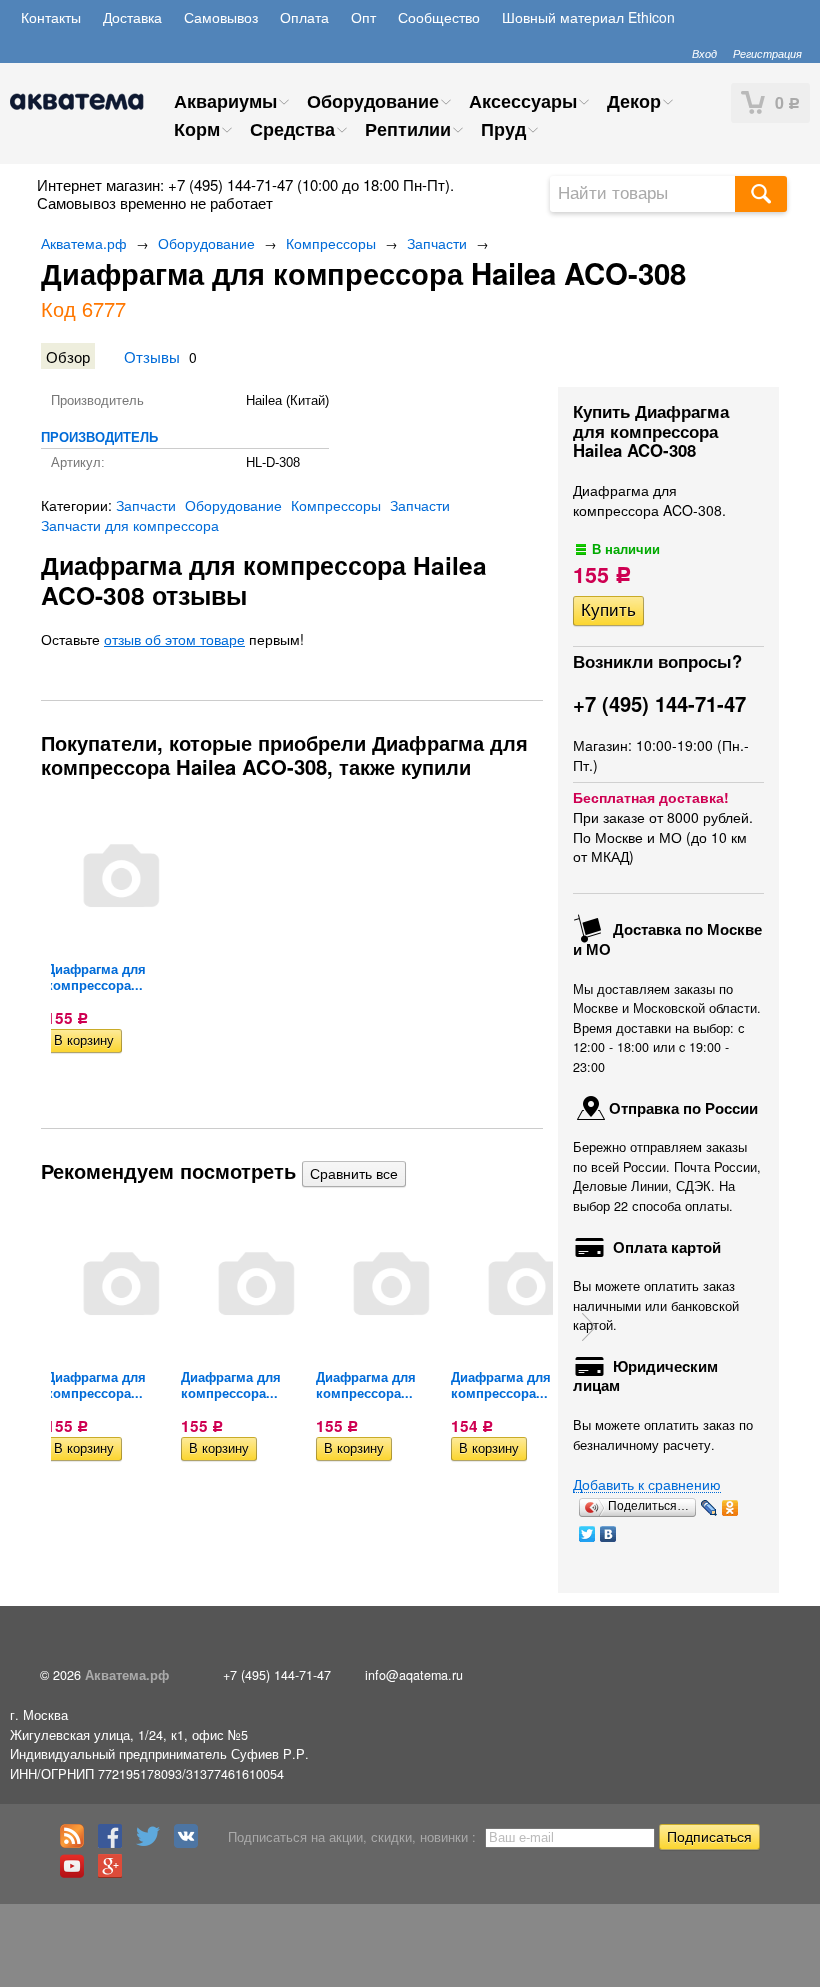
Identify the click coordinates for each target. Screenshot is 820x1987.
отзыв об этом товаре (174, 639)
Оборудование (373, 101)
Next (589, 1327)
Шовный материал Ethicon (588, 17)
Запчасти (437, 243)
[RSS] (77, 1843)
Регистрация (767, 53)
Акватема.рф (84, 243)
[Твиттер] (153, 1843)
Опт (363, 17)
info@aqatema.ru (414, 1675)
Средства (292, 129)
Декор (634, 101)
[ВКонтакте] (608, 1534)
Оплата (304, 17)
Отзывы (152, 356)
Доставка (132, 17)
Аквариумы (225, 101)
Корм (197, 129)
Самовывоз (221, 17)
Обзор (68, 356)
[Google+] (115, 1873)
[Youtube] (77, 1873)
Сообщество (439, 17)
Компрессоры (331, 243)
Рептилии (408, 129)
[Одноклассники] (730, 1508)
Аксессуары (523, 101)
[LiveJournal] (709, 1508)
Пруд (503, 129)
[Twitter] (587, 1534)
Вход (704, 53)
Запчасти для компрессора (130, 525)
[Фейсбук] (115, 1843)
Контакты (51, 17)
